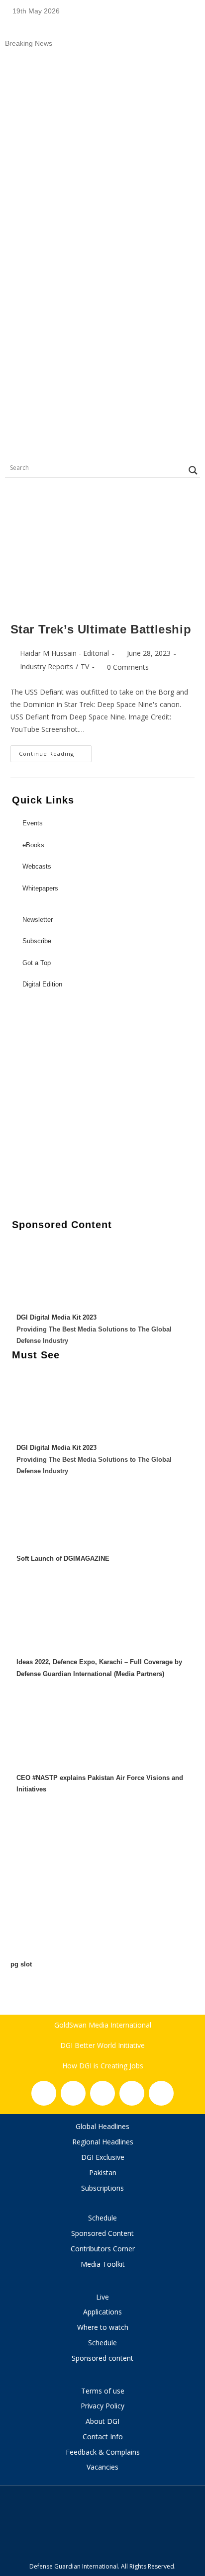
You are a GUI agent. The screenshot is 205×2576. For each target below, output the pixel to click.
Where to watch (103, 2327)
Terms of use (103, 2391)
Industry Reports (47, 666)
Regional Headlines (103, 2142)
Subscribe (37, 941)
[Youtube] (132, 2093)
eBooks (33, 845)
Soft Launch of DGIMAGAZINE (63, 1558)
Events (33, 823)
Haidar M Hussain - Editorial (64, 653)
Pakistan (103, 2173)
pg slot (21, 1964)
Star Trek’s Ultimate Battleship (101, 629)
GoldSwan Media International (103, 2025)
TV (85, 666)
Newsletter (38, 920)
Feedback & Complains (103, 2452)
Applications (102, 2312)
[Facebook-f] (44, 2093)
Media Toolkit (103, 2264)
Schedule (102, 2218)
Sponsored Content (102, 2233)
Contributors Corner (103, 2249)
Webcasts (37, 866)
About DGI (102, 2421)
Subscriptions (102, 2188)
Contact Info (103, 2437)
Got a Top (36, 963)
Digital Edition (42, 984)
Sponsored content (102, 2358)
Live (102, 2297)
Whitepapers (40, 888)
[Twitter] (102, 2093)
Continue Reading (55, 751)
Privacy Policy (102, 2406)
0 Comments (128, 667)
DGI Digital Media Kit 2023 (56, 1317)
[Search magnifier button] (193, 470)
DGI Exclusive (103, 2157)
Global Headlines (102, 2126)
